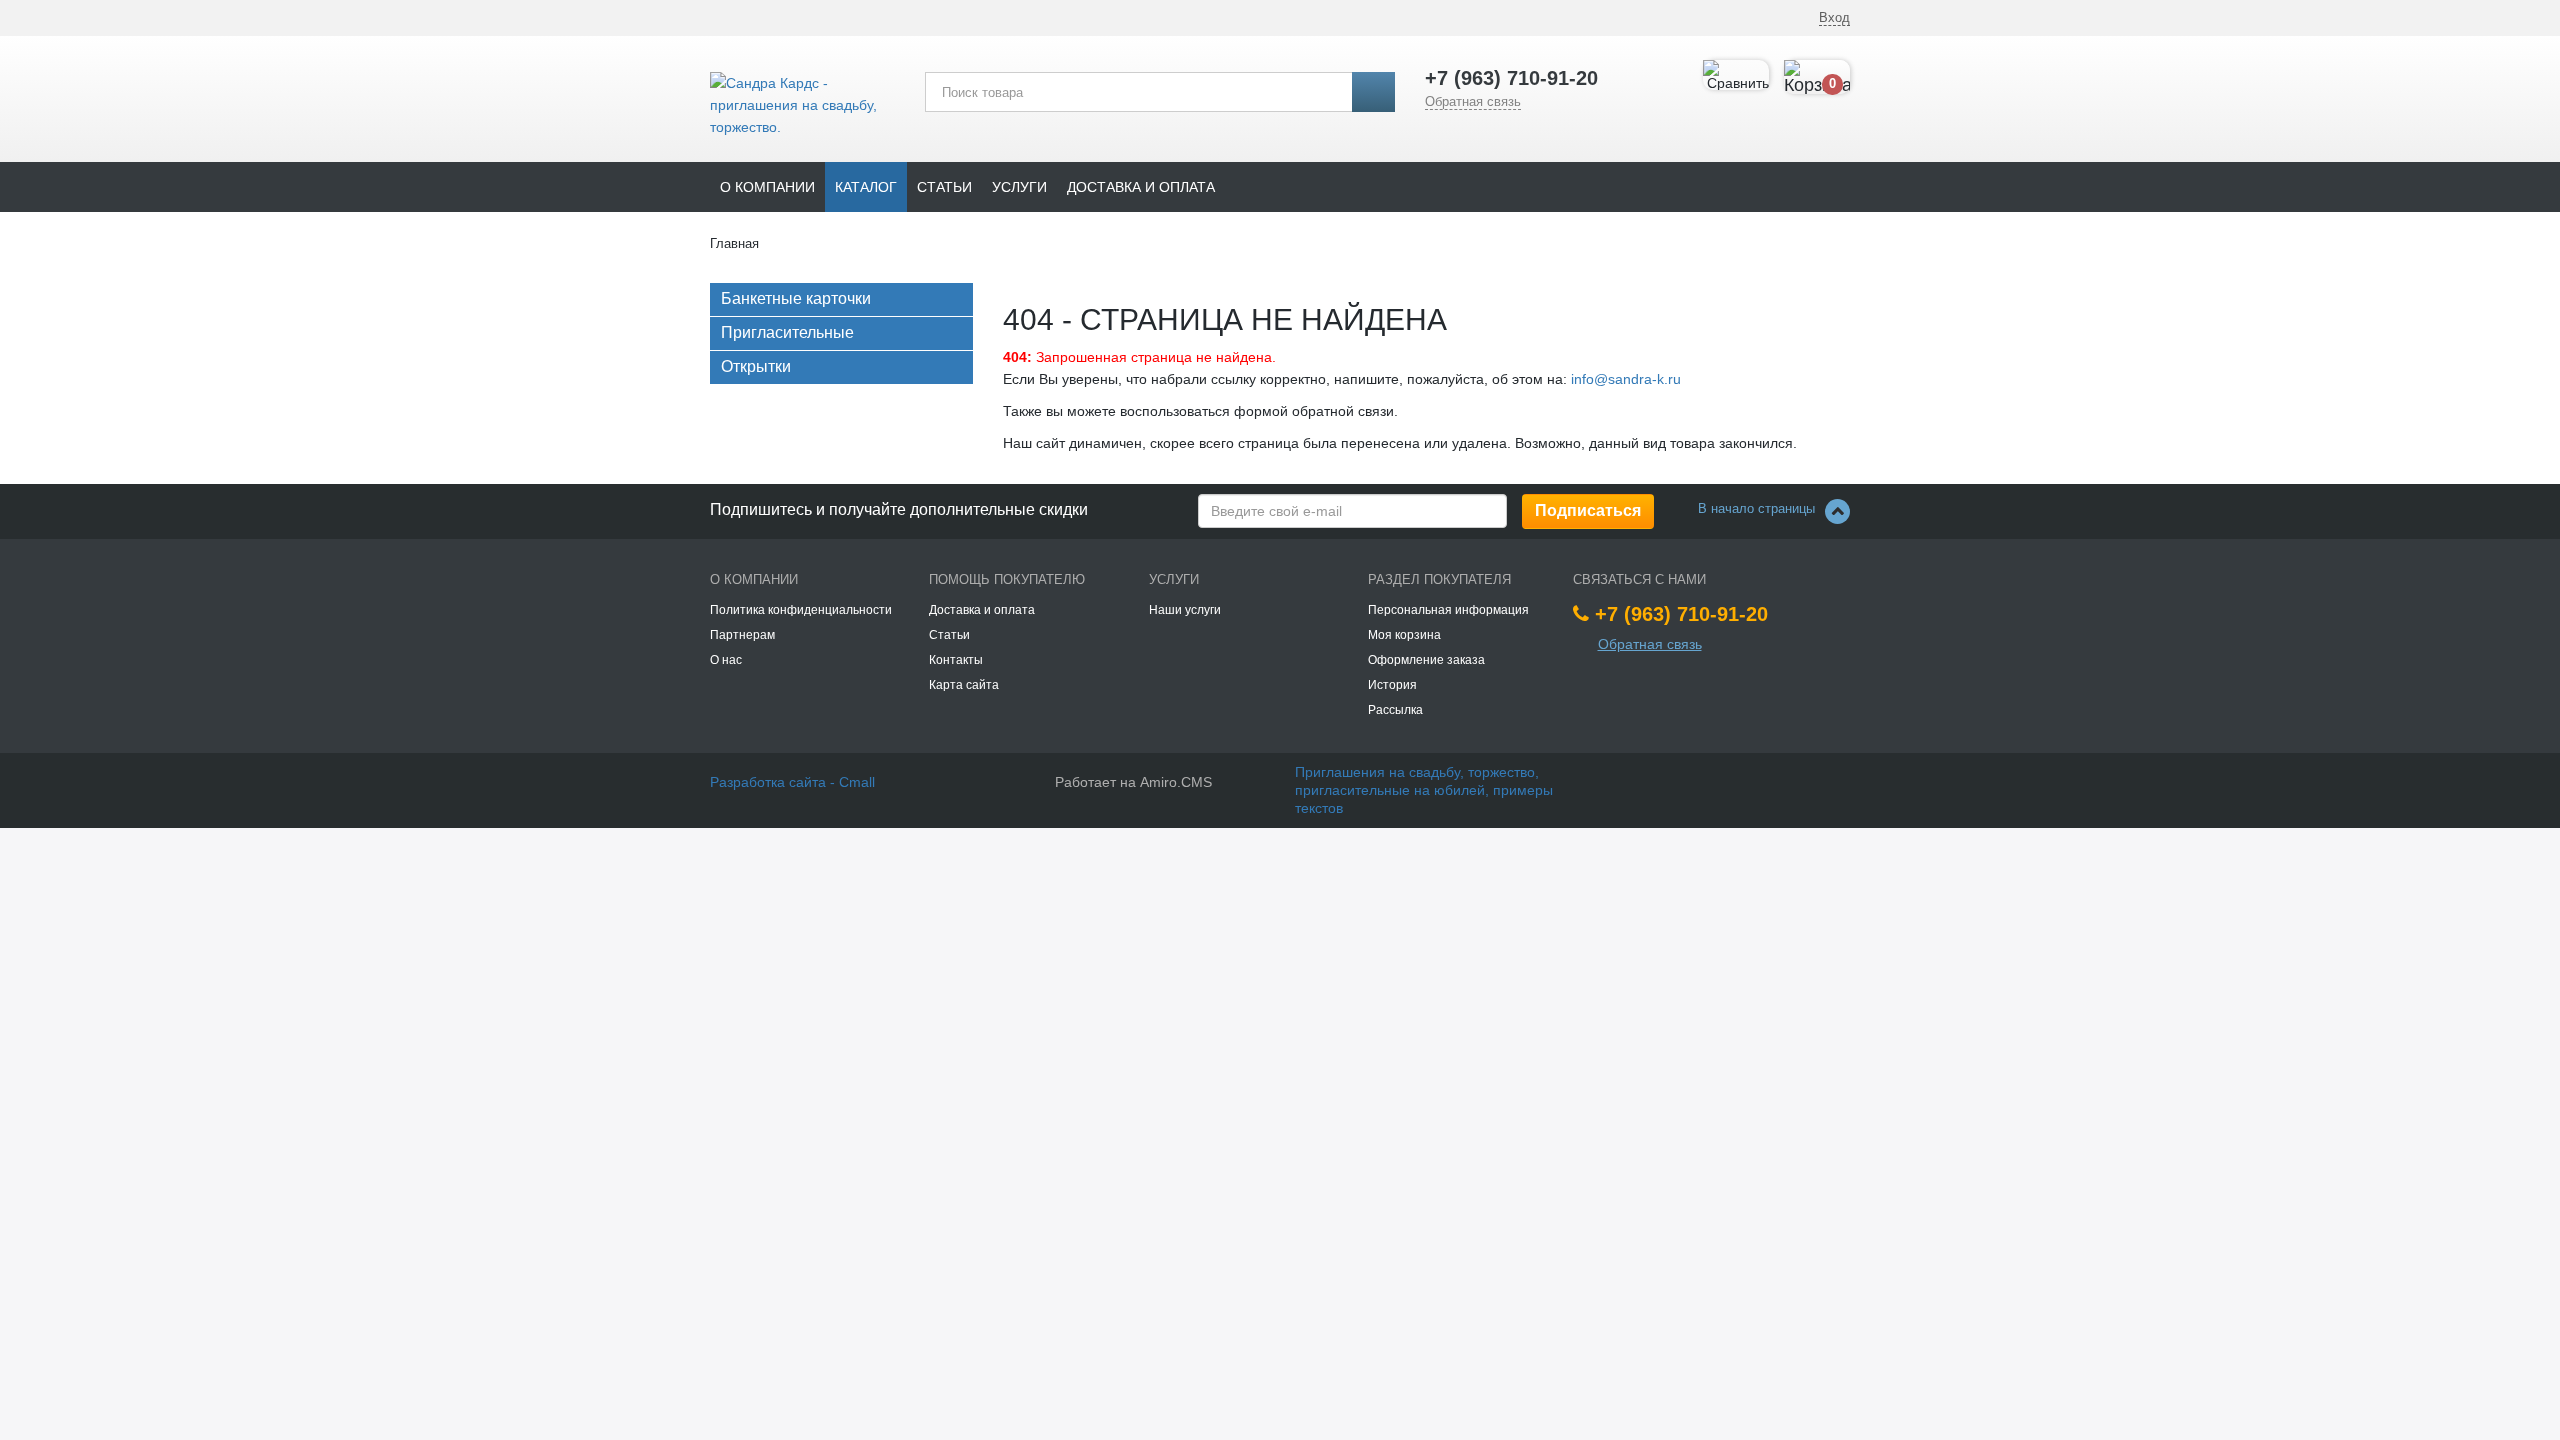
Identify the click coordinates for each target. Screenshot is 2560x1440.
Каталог (866, 187)
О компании (767, 187)
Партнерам (742, 635)
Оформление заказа (1426, 660)
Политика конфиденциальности (801, 610)
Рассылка (1395, 710)
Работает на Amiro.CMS (1133, 782)
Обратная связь (1473, 101)
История (1392, 685)
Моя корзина (1404, 635)
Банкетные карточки (796, 298)
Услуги (1019, 187)
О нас (726, 660)
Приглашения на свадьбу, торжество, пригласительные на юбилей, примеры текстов (1424, 790)
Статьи (944, 187)
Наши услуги (1185, 610)
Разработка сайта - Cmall (792, 782)
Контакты (956, 660)
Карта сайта (964, 685)
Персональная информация (1448, 610)
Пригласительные (787, 332)
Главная (734, 243)
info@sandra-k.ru (1626, 379)
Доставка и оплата (1141, 187)
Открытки (756, 366)
